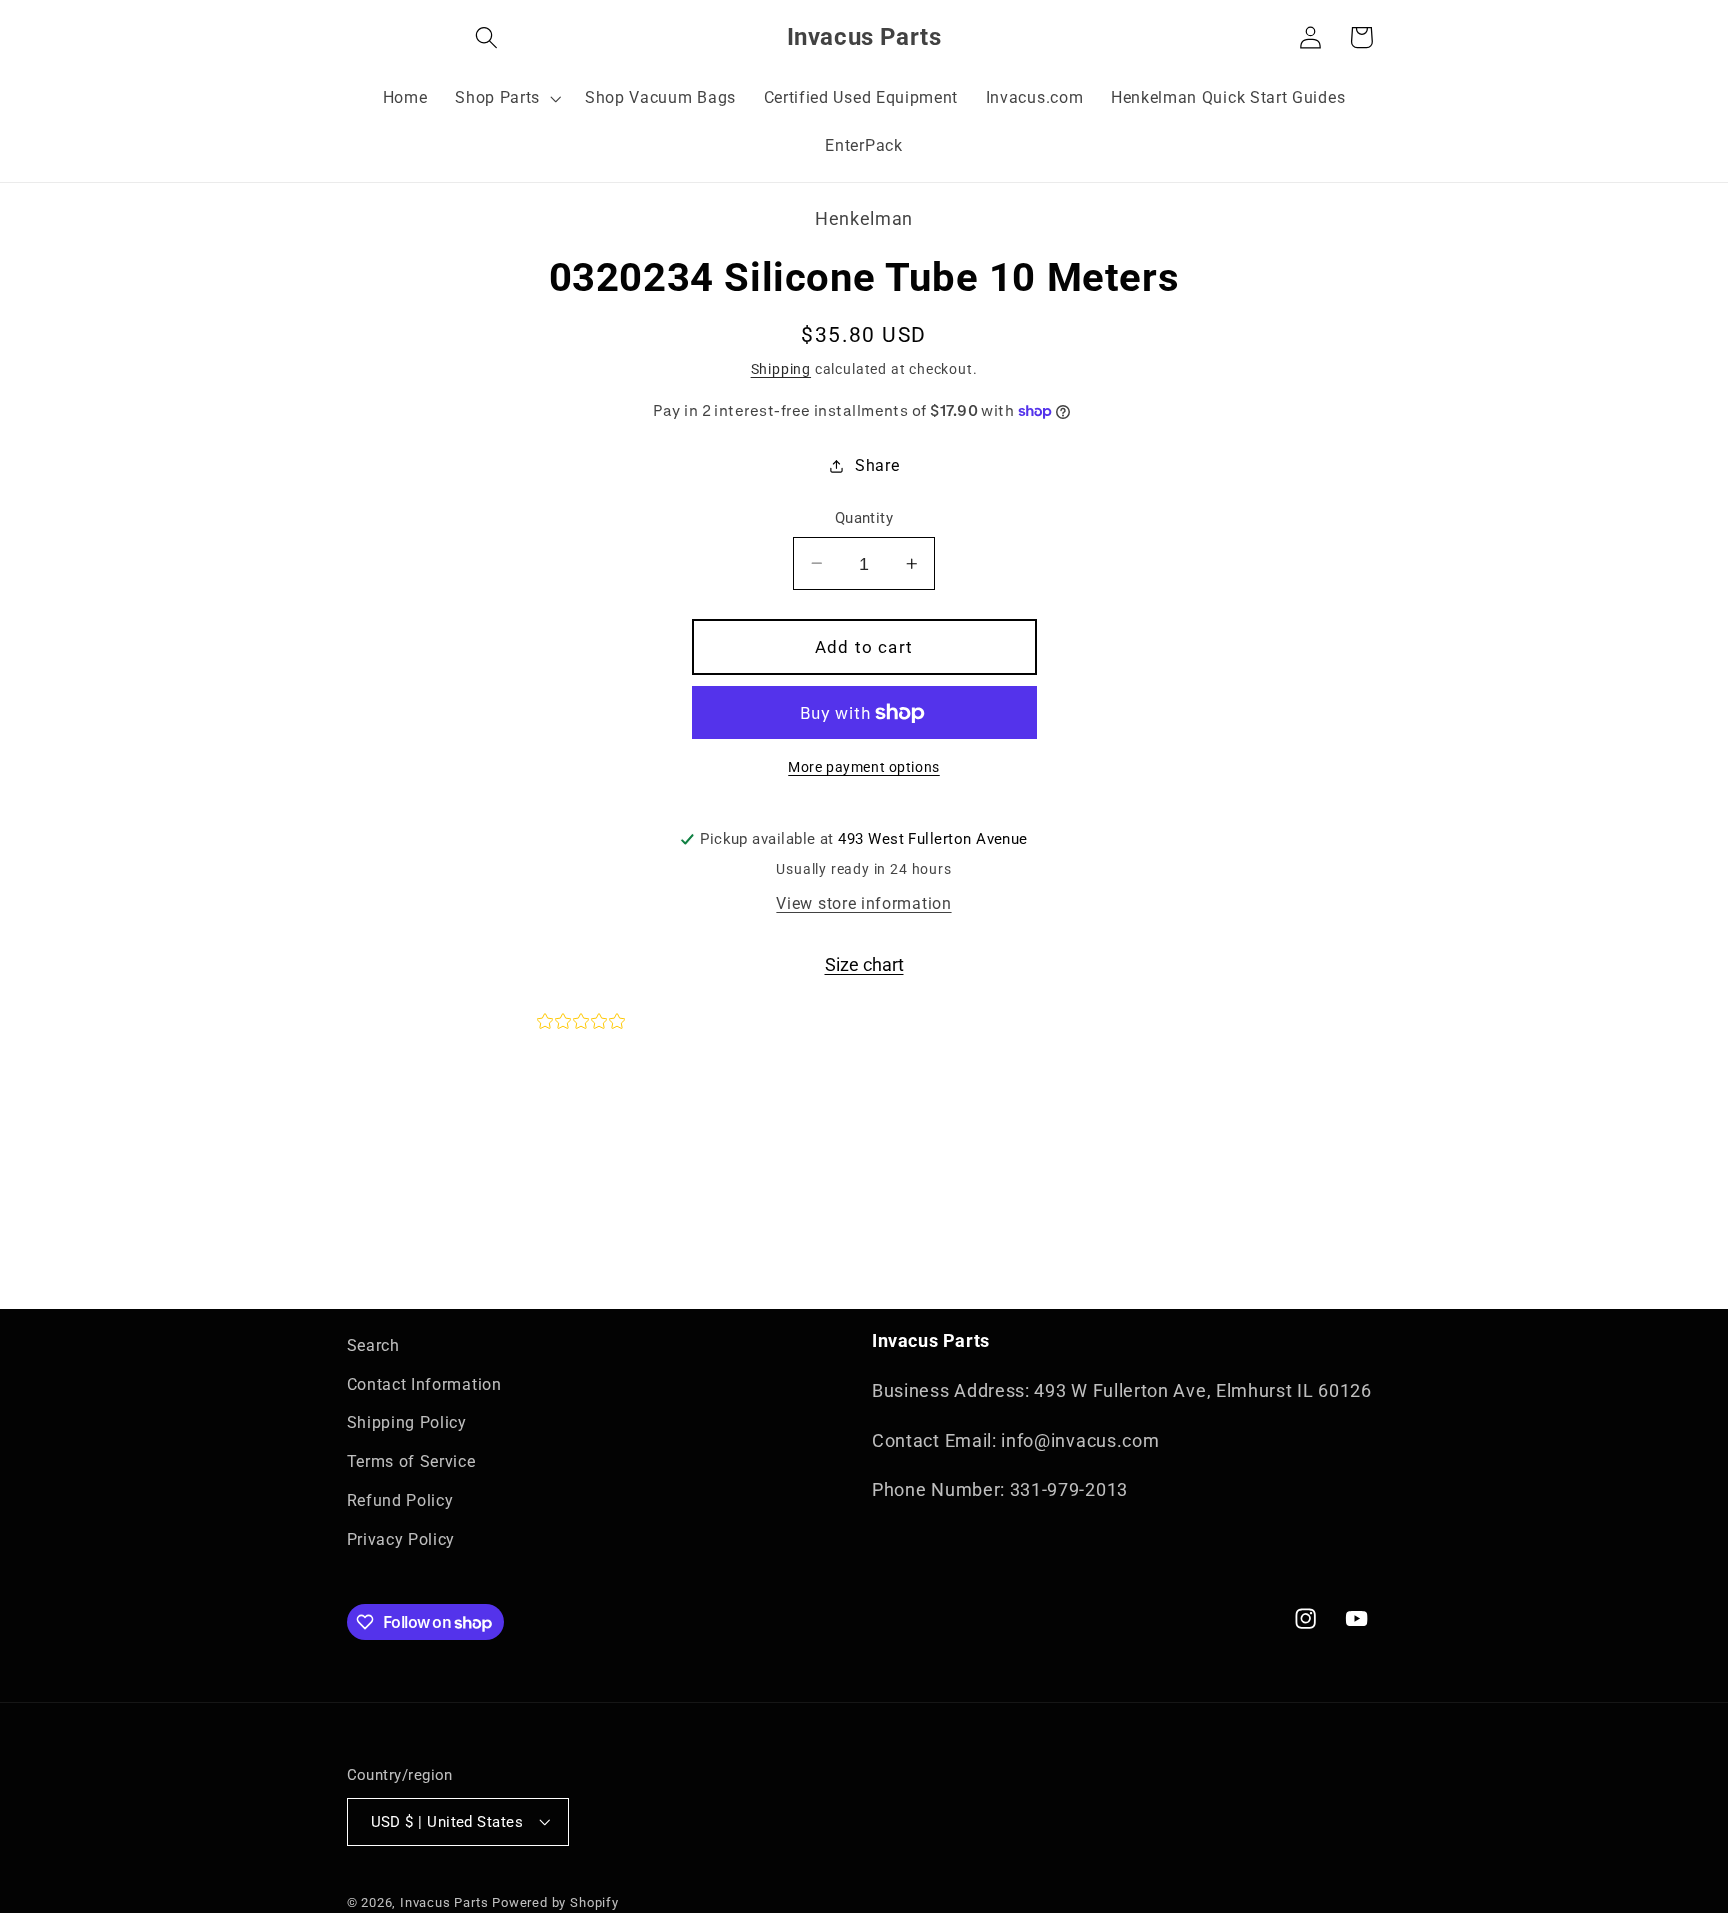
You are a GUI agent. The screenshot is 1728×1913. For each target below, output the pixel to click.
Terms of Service (411, 1462)
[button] (372, 37)
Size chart (864, 964)
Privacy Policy (401, 1539)
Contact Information (424, 1384)
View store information (863, 903)
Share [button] (877, 465)
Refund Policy (400, 1500)
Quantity (864, 518)
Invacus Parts (444, 1902)
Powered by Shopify (555, 1902)
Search (373, 1345)
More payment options (864, 767)
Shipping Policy (407, 1423)
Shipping (781, 369)
